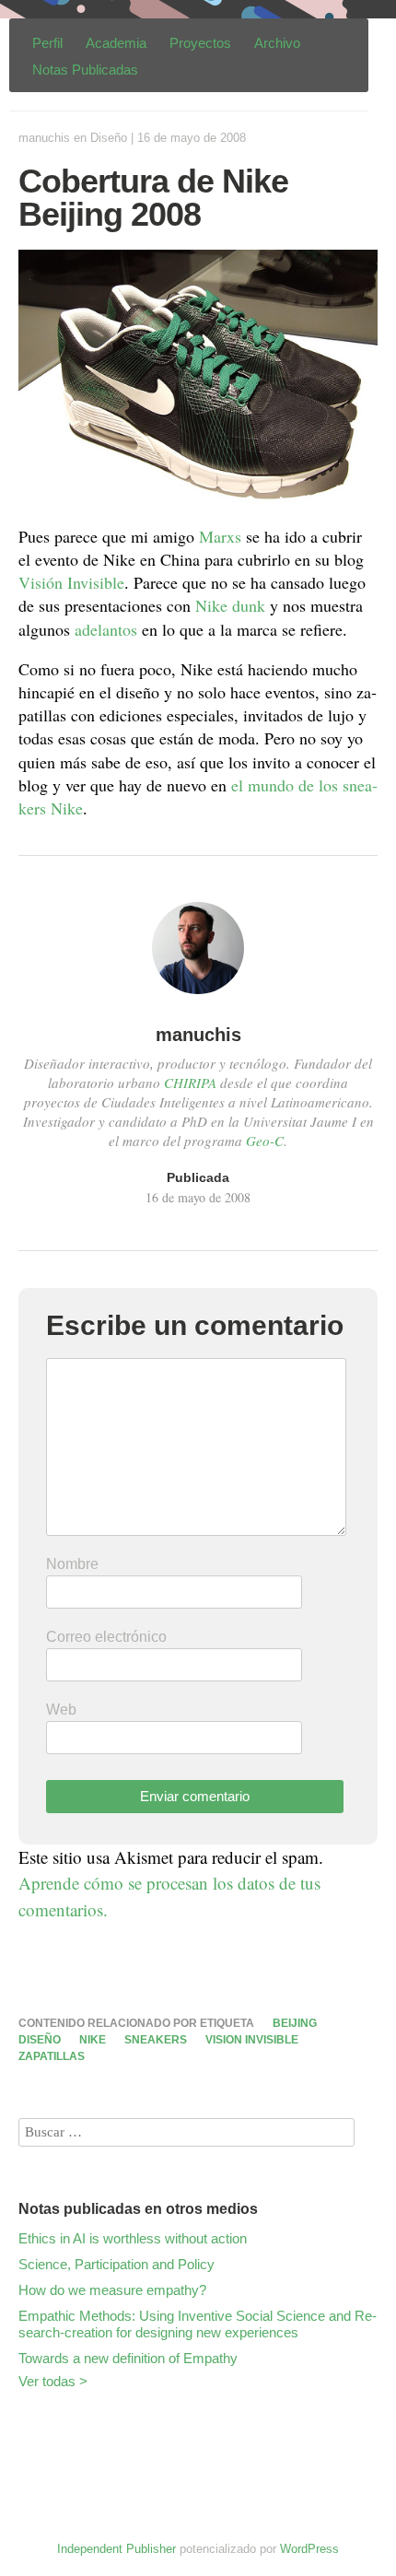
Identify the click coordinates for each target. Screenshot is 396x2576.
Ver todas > (53, 2381)
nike (93, 2040)
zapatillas (52, 2056)
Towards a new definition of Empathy (128, 2358)
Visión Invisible (71, 582)
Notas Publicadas (85, 70)
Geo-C (265, 1141)
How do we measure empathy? (112, 2290)
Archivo (277, 43)
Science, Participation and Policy (116, 2264)
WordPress (309, 2549)
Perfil (47, 43)
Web (61, 1710)
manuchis (44, 138)
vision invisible (252, 2040)
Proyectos (200, 43)
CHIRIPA (190, 1083)
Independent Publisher (116, 2549)
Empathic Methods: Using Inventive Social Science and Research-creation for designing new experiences (198, 2324)
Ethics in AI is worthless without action (133, 2238)
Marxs (220, 536)
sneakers (156, 2040)
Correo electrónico (106, 1637)
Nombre (72, 1564)
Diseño (109, 138)
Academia (116, 43)
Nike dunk (230, 605)
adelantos (106, 629)
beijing (295, 2023)
